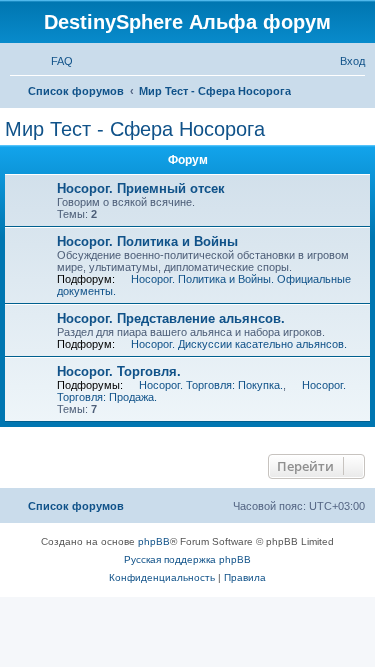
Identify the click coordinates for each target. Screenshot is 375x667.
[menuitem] (53, 61)
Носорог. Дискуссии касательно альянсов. (239, 344)
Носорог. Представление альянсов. (171, 318)
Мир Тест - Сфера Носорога (135, 129)
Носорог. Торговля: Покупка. (211, 385)
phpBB (154, 541)
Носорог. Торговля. (119, 371)
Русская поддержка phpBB (187, 559)
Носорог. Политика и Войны (147, 241)
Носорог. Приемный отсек (141, 188)
